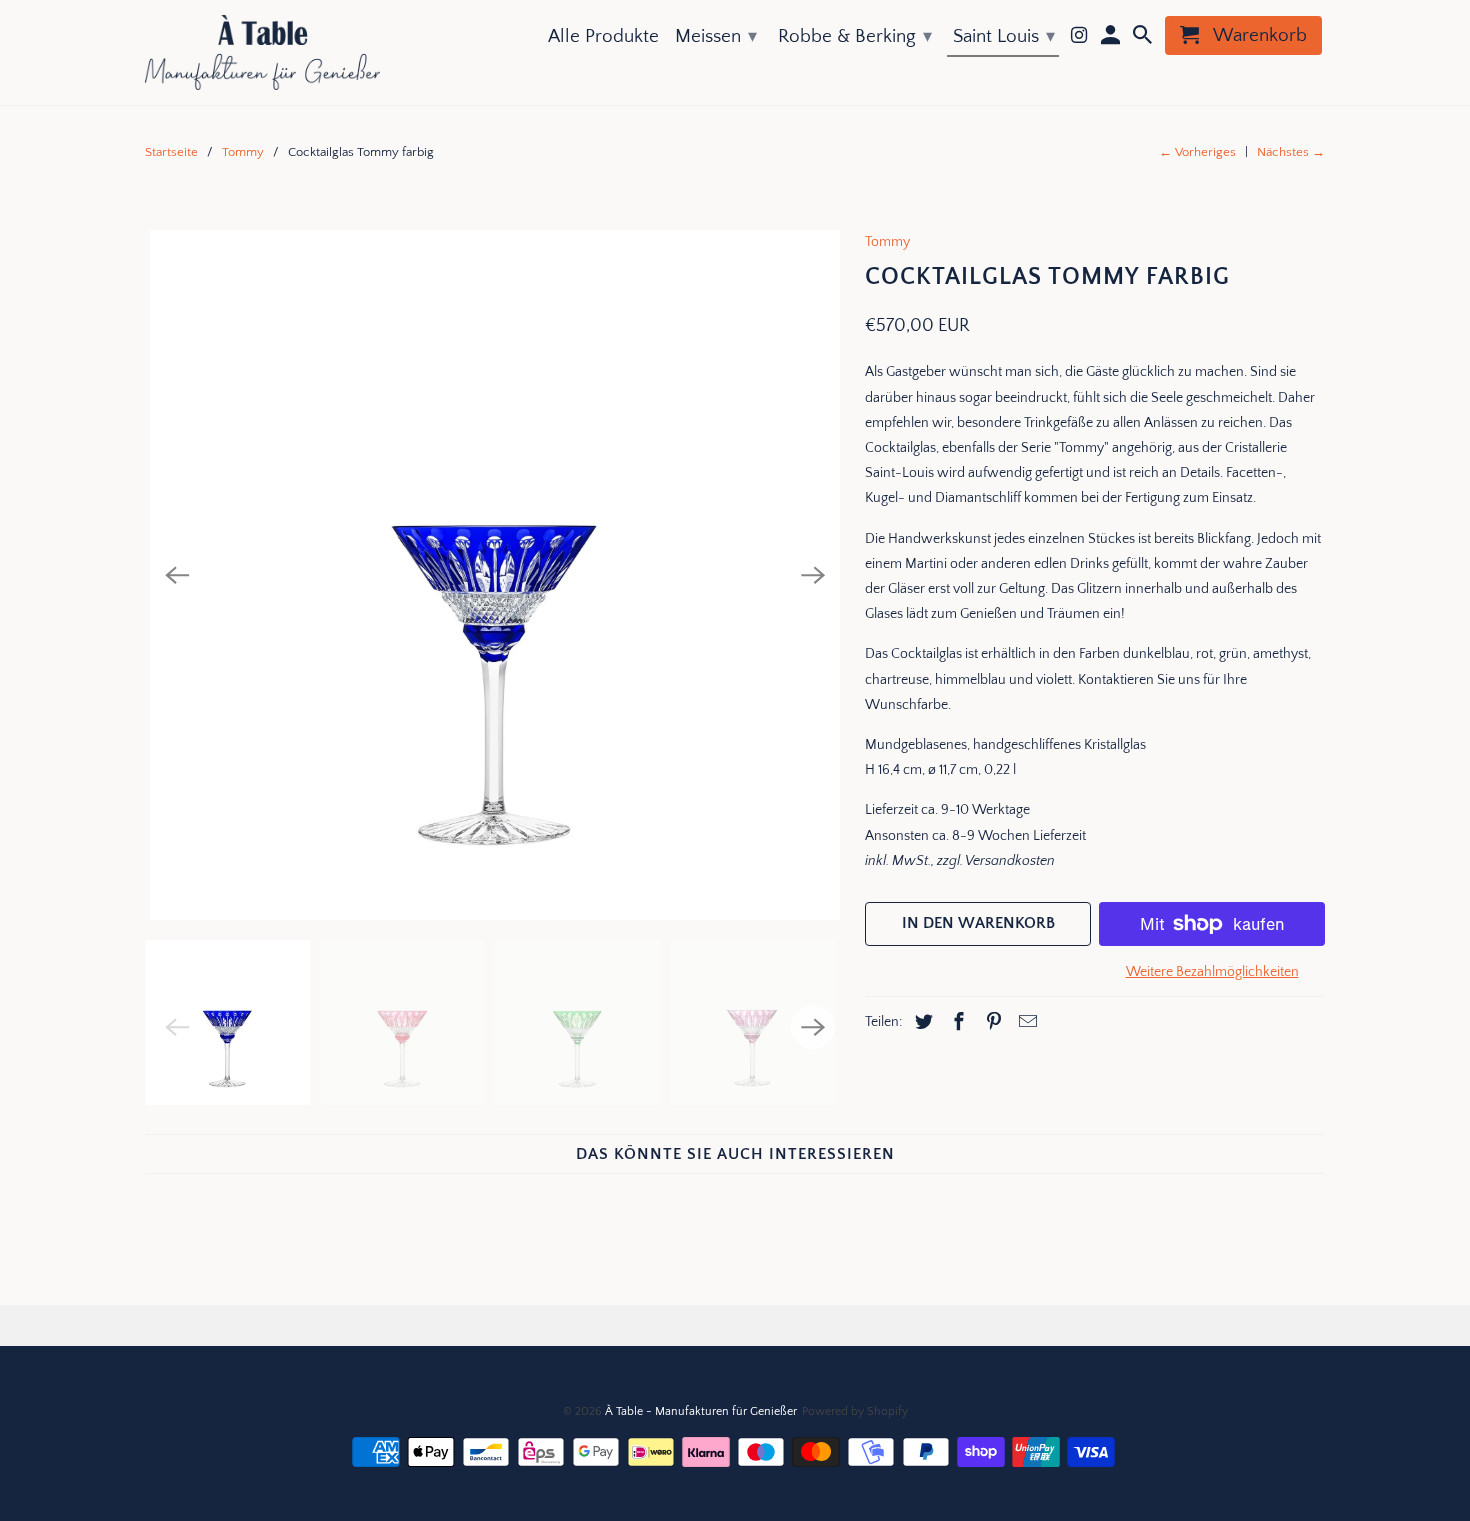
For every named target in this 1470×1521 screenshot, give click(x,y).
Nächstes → (1291, 152)
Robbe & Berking (855, 36)
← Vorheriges (1197, 152)
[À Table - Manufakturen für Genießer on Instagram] (1080, 39)
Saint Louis (1004, 36)
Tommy (243, 152)
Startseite (171, 152)
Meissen (716, 36)
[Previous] (177, 575)
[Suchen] (1144, 39)
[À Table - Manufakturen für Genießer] (262, 52)
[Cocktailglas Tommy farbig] (495, 575)
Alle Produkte (603, 36)
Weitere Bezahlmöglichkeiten (1212, 972)
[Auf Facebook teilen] (956, 1023)
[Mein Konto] (1112, 39)
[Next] (813, 575)
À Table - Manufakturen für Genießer (700, 1411)
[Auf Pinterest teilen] (991, 1023)
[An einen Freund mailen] (1025, 1023)
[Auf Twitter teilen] (921, 1023)
